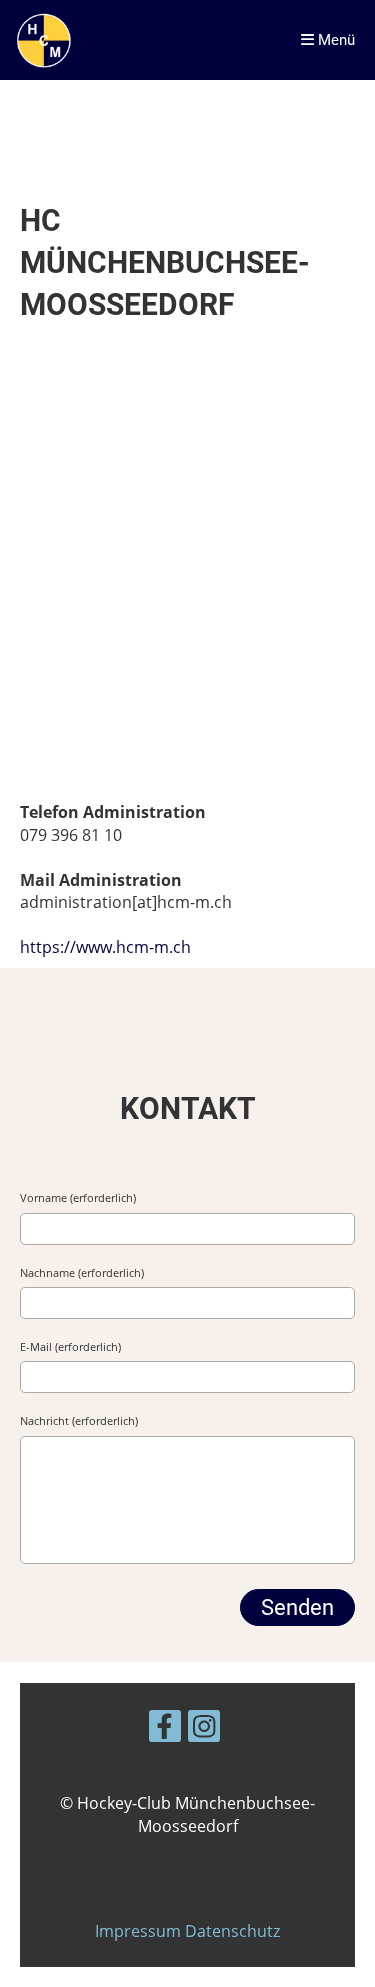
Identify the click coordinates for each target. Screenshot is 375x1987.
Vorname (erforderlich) (78, 1197)
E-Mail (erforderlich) (70, 1346)
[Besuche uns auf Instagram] (204, 1729)
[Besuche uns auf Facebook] (165, 1729)
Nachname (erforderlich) (82, 1272)
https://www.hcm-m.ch (105, 947)
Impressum (140, 1931)
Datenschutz (232, 1931)
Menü (334, 40)
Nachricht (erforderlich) (79, 1420)
